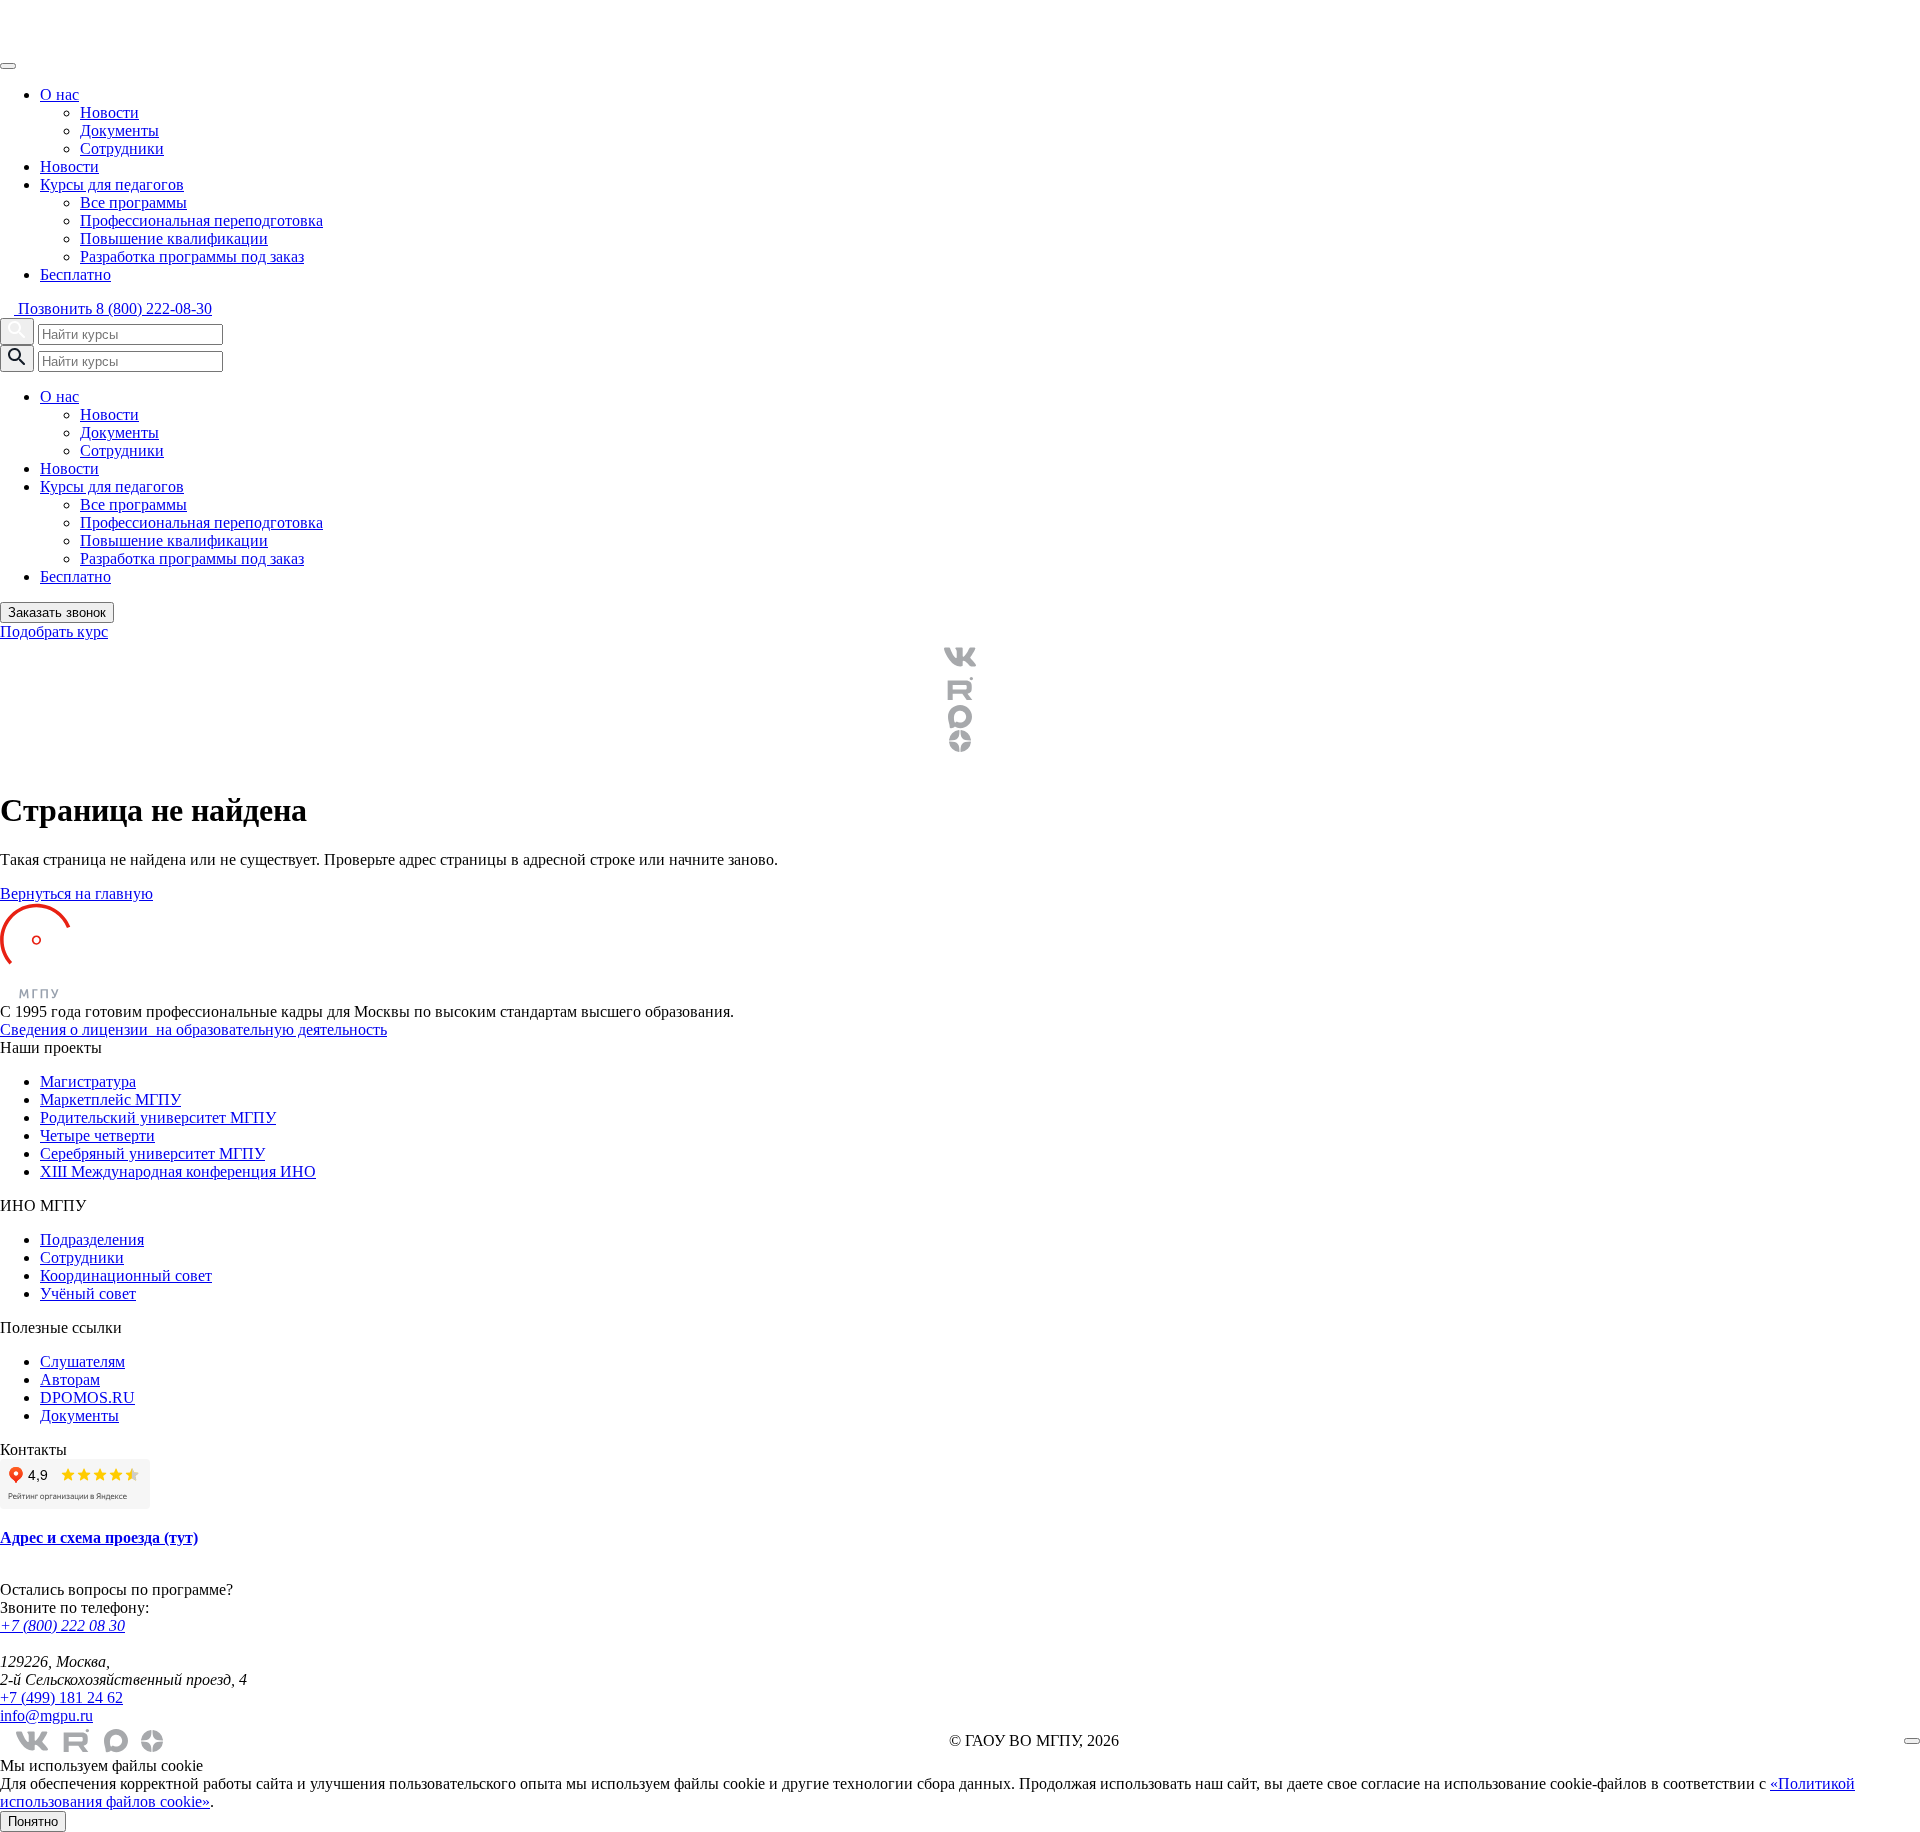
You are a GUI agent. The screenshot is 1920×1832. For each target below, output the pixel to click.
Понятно (33, 1821)
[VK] (960, 657)
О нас (59, 94)
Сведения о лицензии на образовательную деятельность (193, 1029)
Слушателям (82, 1361)
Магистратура (88, 1081)
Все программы (133, 202)
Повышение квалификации (174, 238)
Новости (109, 112)
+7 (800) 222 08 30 (62, 1625)
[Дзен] (960, 741)
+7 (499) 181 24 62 (61, 1697)
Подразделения (92, 1239)
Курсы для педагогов (112, 184)
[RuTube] (960, 689)
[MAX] (960, 717)
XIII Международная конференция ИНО (178, 1171)
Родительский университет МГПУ (158, 1117)
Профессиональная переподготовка (201, 220)
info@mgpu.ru (46, 1715)
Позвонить (113, 308)
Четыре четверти (97, 1135)
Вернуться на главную (76, 893)
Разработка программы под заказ (192, 256)
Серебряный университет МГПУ (152, 1153)
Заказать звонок (57, 612)
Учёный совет (88, 1293)
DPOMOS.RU (87, 1397)
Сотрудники (122, 148)
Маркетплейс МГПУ (110, 1099)
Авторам (70, 1379)
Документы (119, 130)
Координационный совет (126, 1275)
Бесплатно (75, 274)
